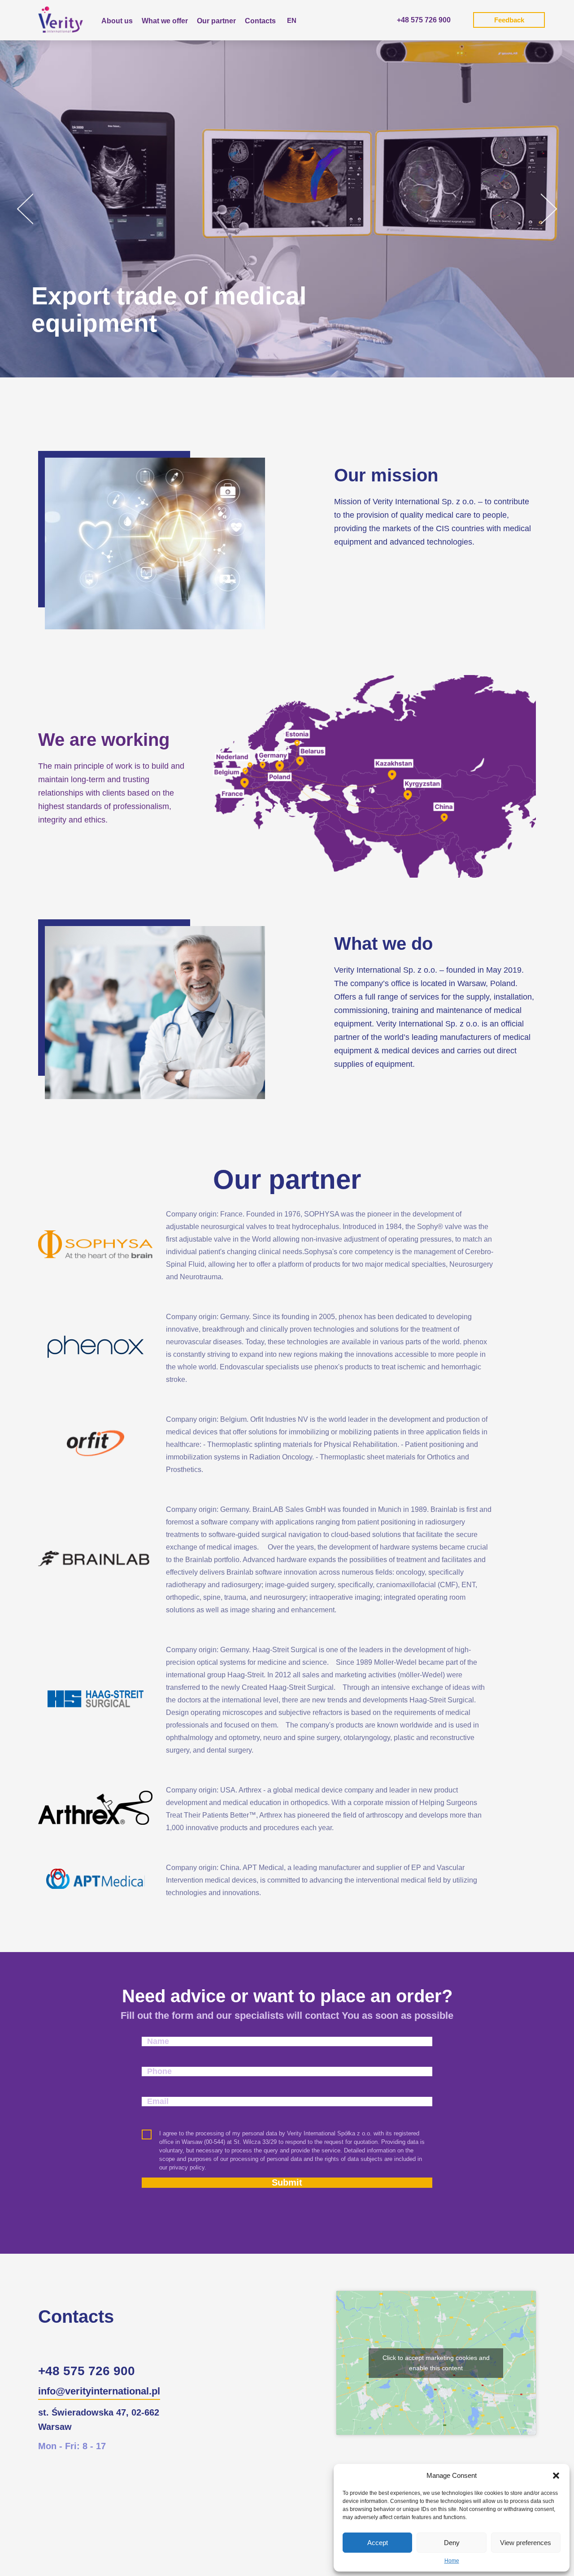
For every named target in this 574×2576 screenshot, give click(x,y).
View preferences (526, 2543)
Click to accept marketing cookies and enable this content (436, 2363)
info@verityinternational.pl (99, 2391)
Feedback (509, 20)
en (292, 20)
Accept (378, 2543)
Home (452, 2561)
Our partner (216, 21)
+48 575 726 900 (424, 20)
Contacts (260, 21)
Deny (452, 2543)
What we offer (165, 21)
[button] (556, 2476)
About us (117, 21)
